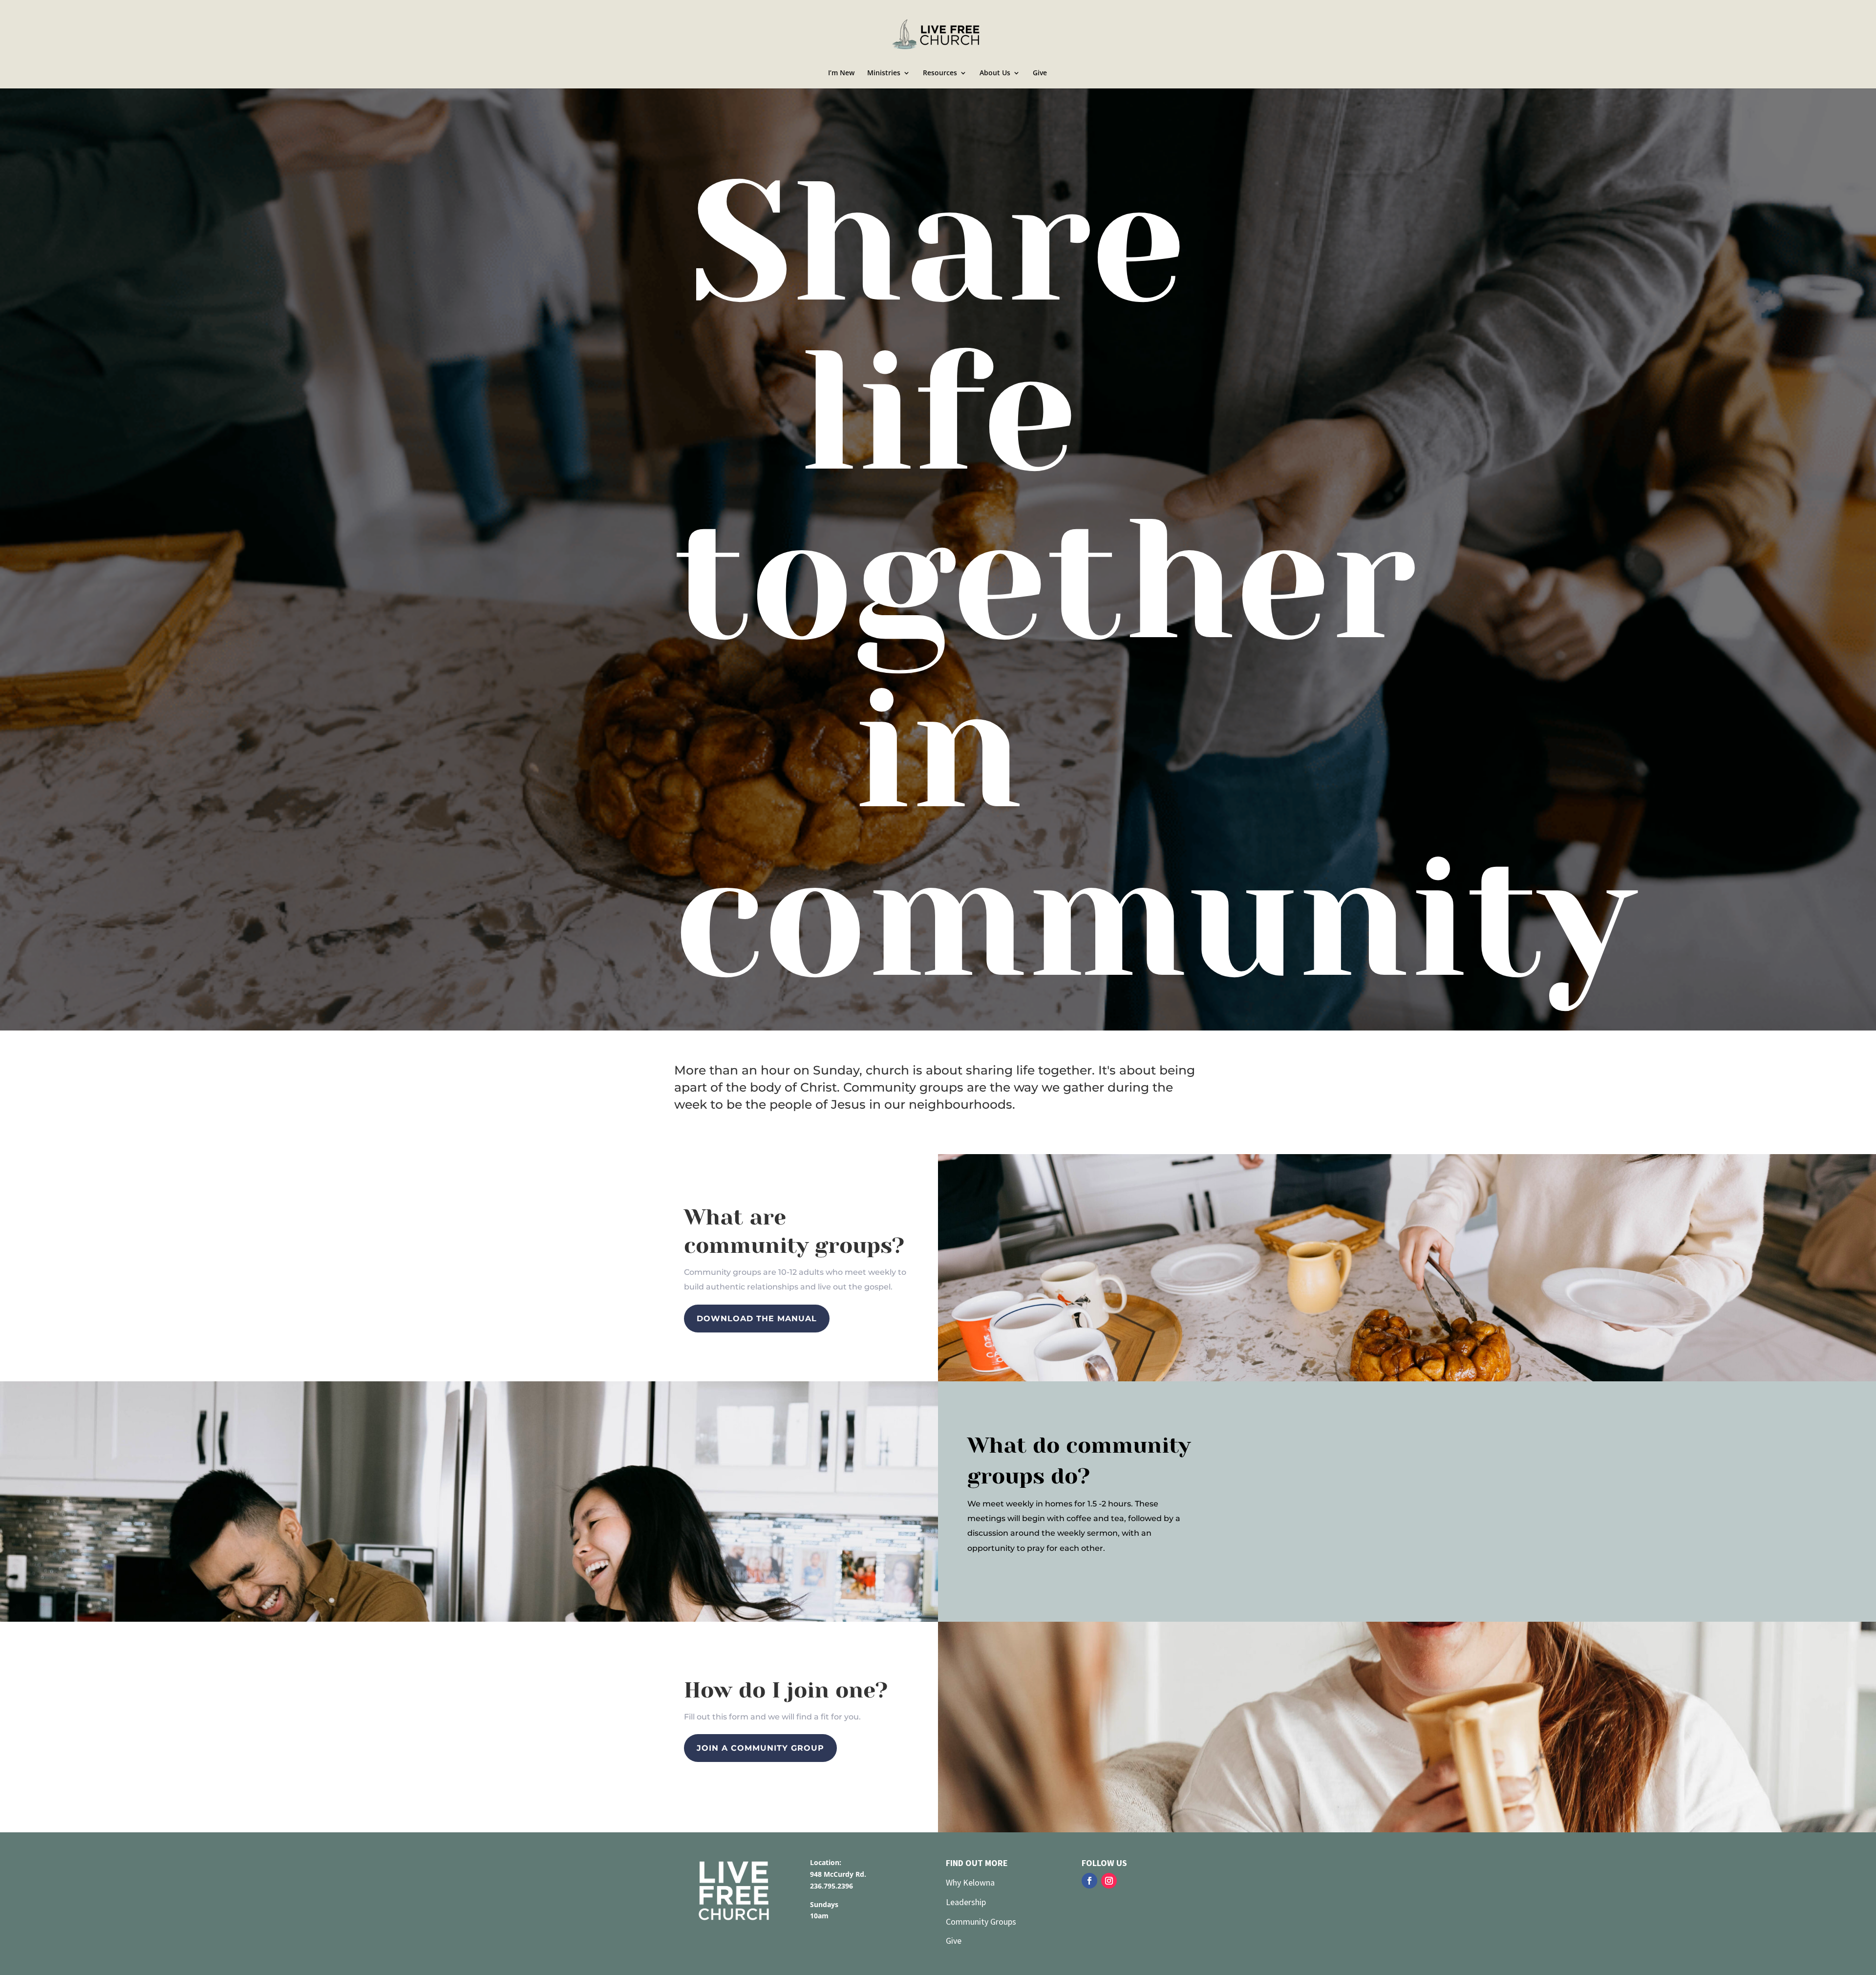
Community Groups (981, 1921)
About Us (995, 73)
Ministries (884, 73)
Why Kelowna (970, 1882)
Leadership (967, 1902)
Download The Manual (757, 1319)
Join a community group (760, 1748)
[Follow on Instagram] (1109, 1881)
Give (1040, 73)
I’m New (841, 73)
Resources (940, 73)
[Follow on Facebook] (1089, 1881)
